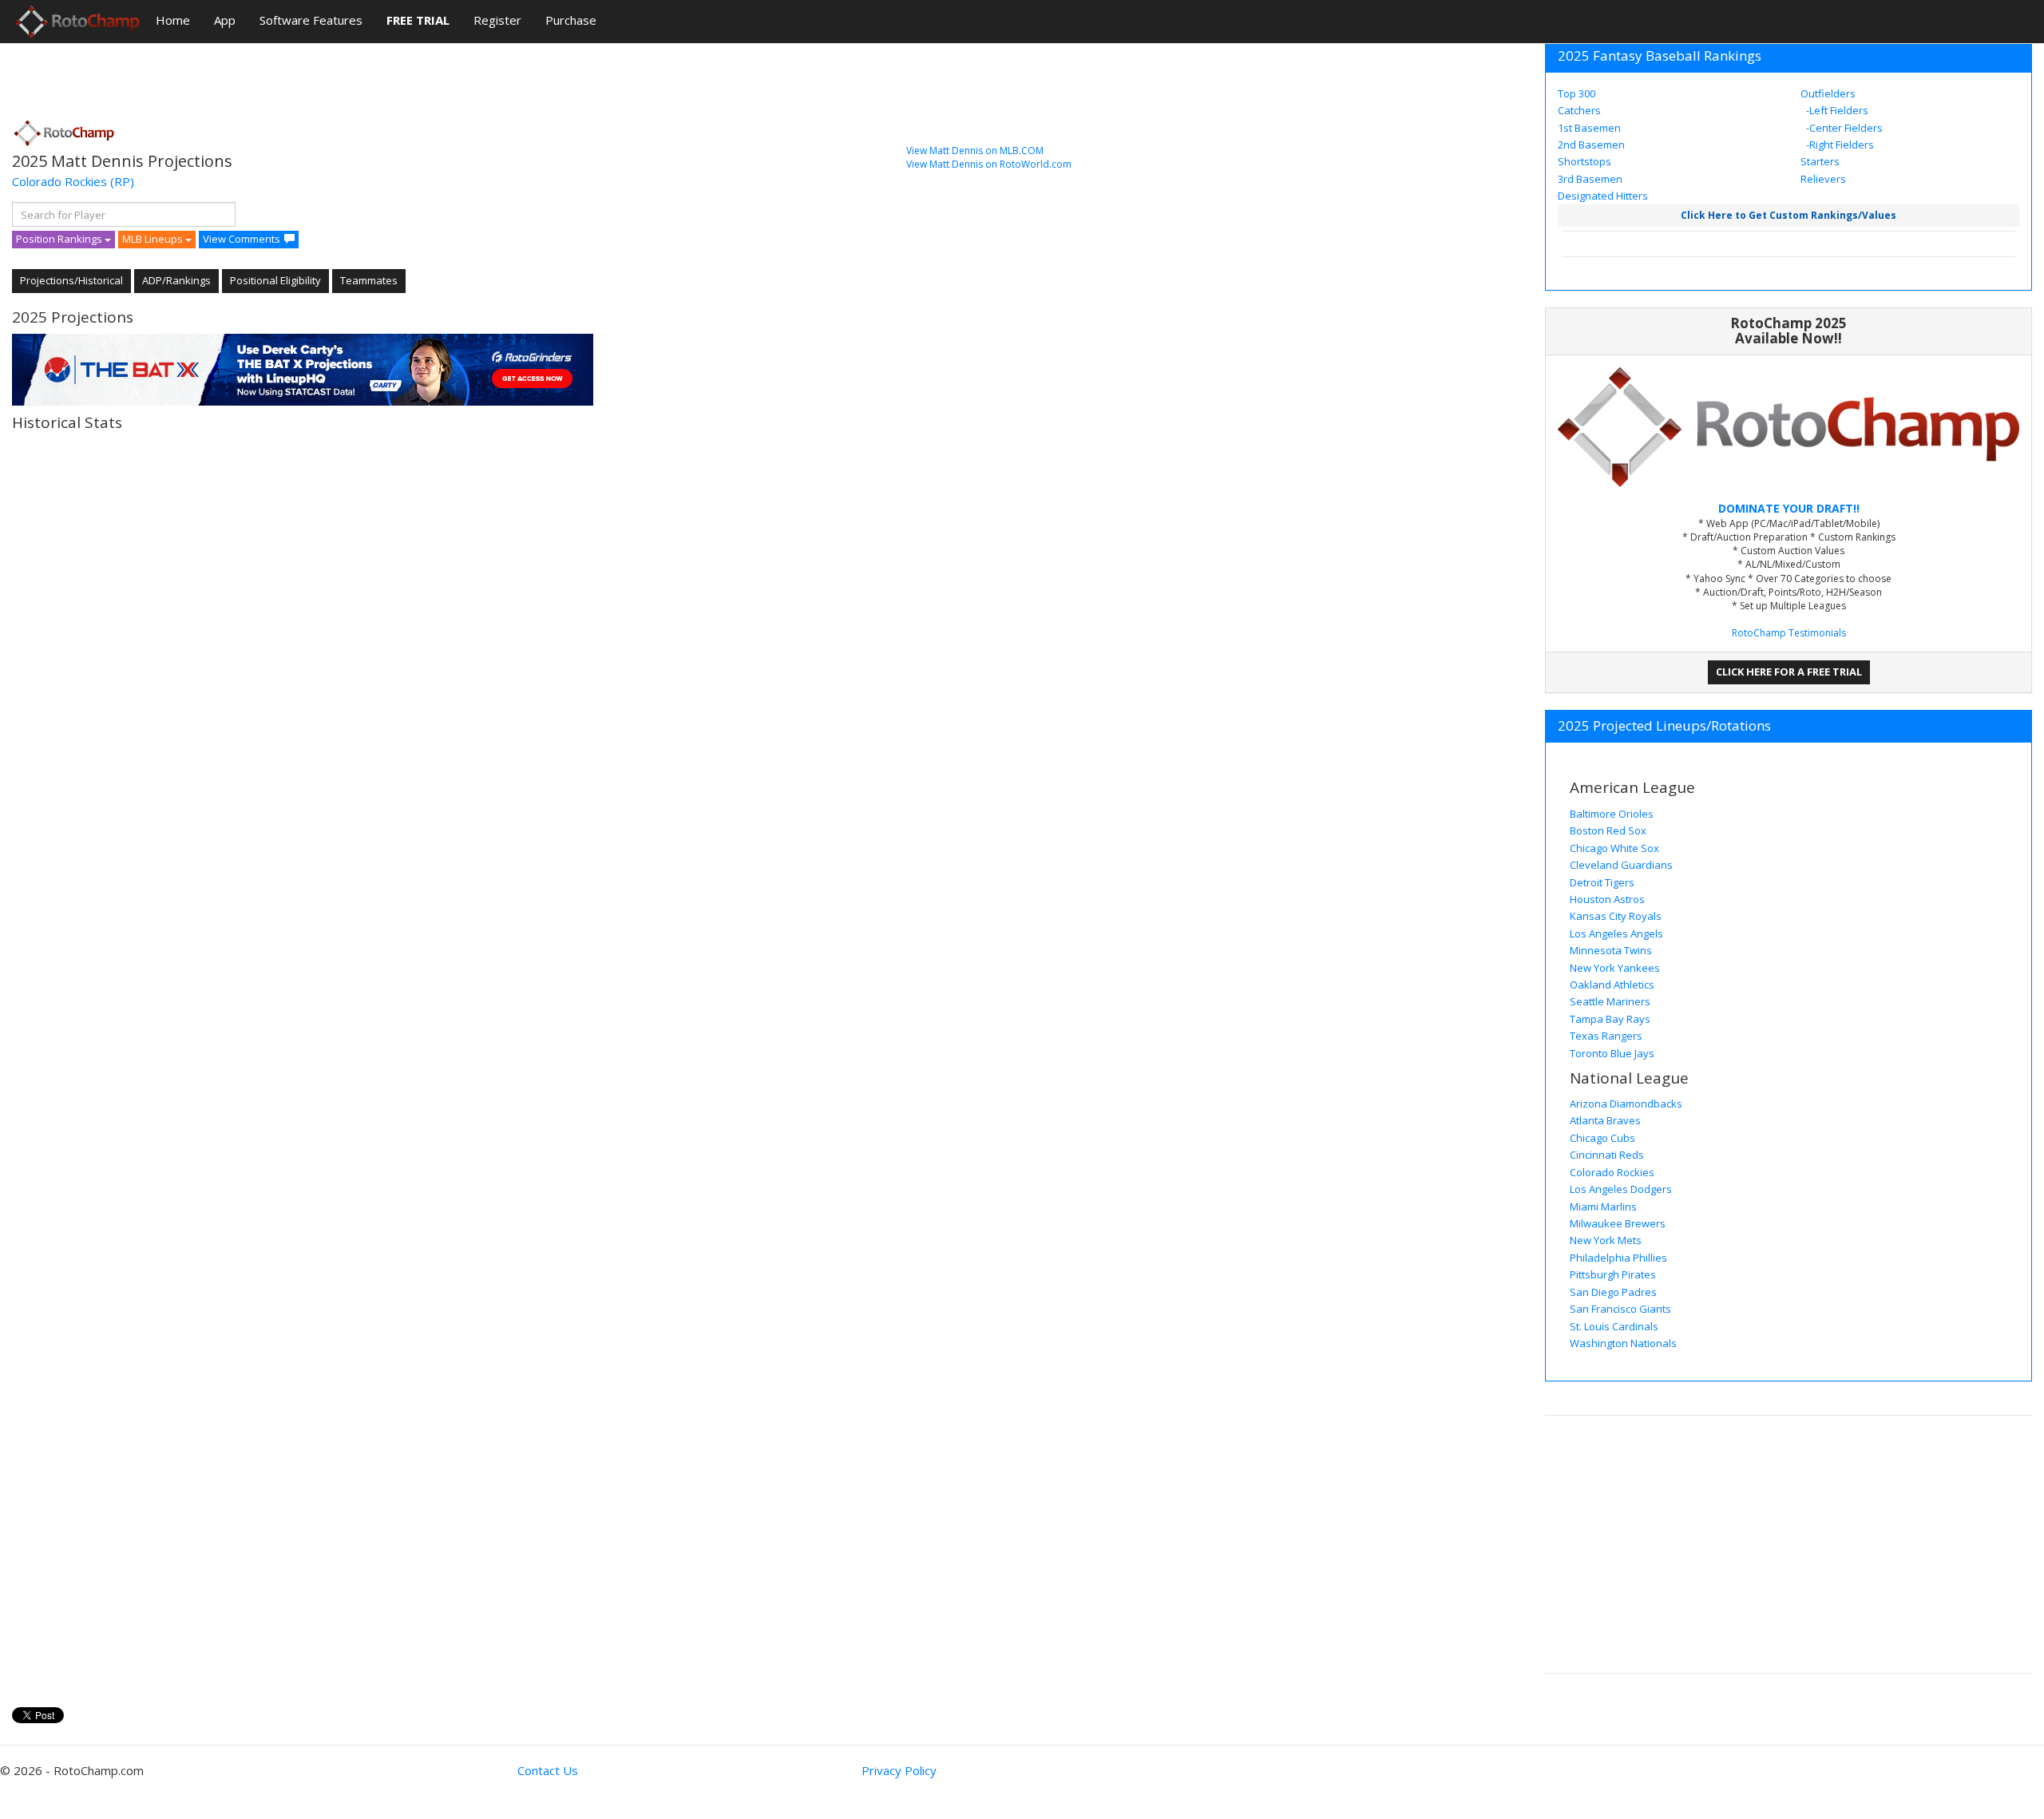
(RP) (122, 181)
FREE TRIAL (418, 20)
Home (173, 20)
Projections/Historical (71, 280)
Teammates (369, 280)
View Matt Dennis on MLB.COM (975, 151)
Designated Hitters (1603, 196)
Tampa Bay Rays (1610, 1019)
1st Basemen (1589, 128)
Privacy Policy (899, 1770)
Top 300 (1577, 93)
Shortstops (1584, 161)
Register (497, 20)
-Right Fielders (1839, 145)
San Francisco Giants (1620, 1309)
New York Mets (1606, 1240)
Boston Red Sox (1608, 830)
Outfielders (1828, 93)
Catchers (1579, 110)
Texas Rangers (1606, 1036)
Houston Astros (1607, 899)
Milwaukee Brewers (1618, 1223)
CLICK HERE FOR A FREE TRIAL (1789, 672)
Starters (1820, 161)
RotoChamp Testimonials (1789, 633)
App (225, 20)
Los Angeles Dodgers (1621, 1189)
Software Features (311, 20)
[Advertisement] (303, 76)
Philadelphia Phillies (1618, 1258)
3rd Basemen (1590, 179)
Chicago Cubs (1602, 1138)
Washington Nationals (1623, 1343)
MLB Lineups (154, 239)
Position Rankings (60, 239)
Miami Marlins (1603, 1207)
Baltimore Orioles (1612, 814)
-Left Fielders (1836, 110)
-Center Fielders (1843, 128)
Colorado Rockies (59, 181)
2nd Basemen (1591, 145)
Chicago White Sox (1614, 848)
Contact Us (548, 1770)
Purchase (571, 20)
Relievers (1823, 179)
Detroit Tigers (1602, 882)
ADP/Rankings (176, 280)
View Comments (242, 239)
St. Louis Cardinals (1614, 1326)
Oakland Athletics (1612, 985)
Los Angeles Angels (1616, 933)
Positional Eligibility (275, 280)
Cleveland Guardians (1621, 865)
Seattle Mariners (1610, 1001)
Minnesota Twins (1611, 950)
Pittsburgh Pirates (1613, 1274)
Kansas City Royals (1616, 916)
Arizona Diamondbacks (1626, 1104)
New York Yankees (1615, 968)
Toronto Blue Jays (1612, 1053)
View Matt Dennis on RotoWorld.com (989, 164)
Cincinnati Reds (1607, 1155)
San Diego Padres (1613, 1292)
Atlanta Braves (1605, 1120)
